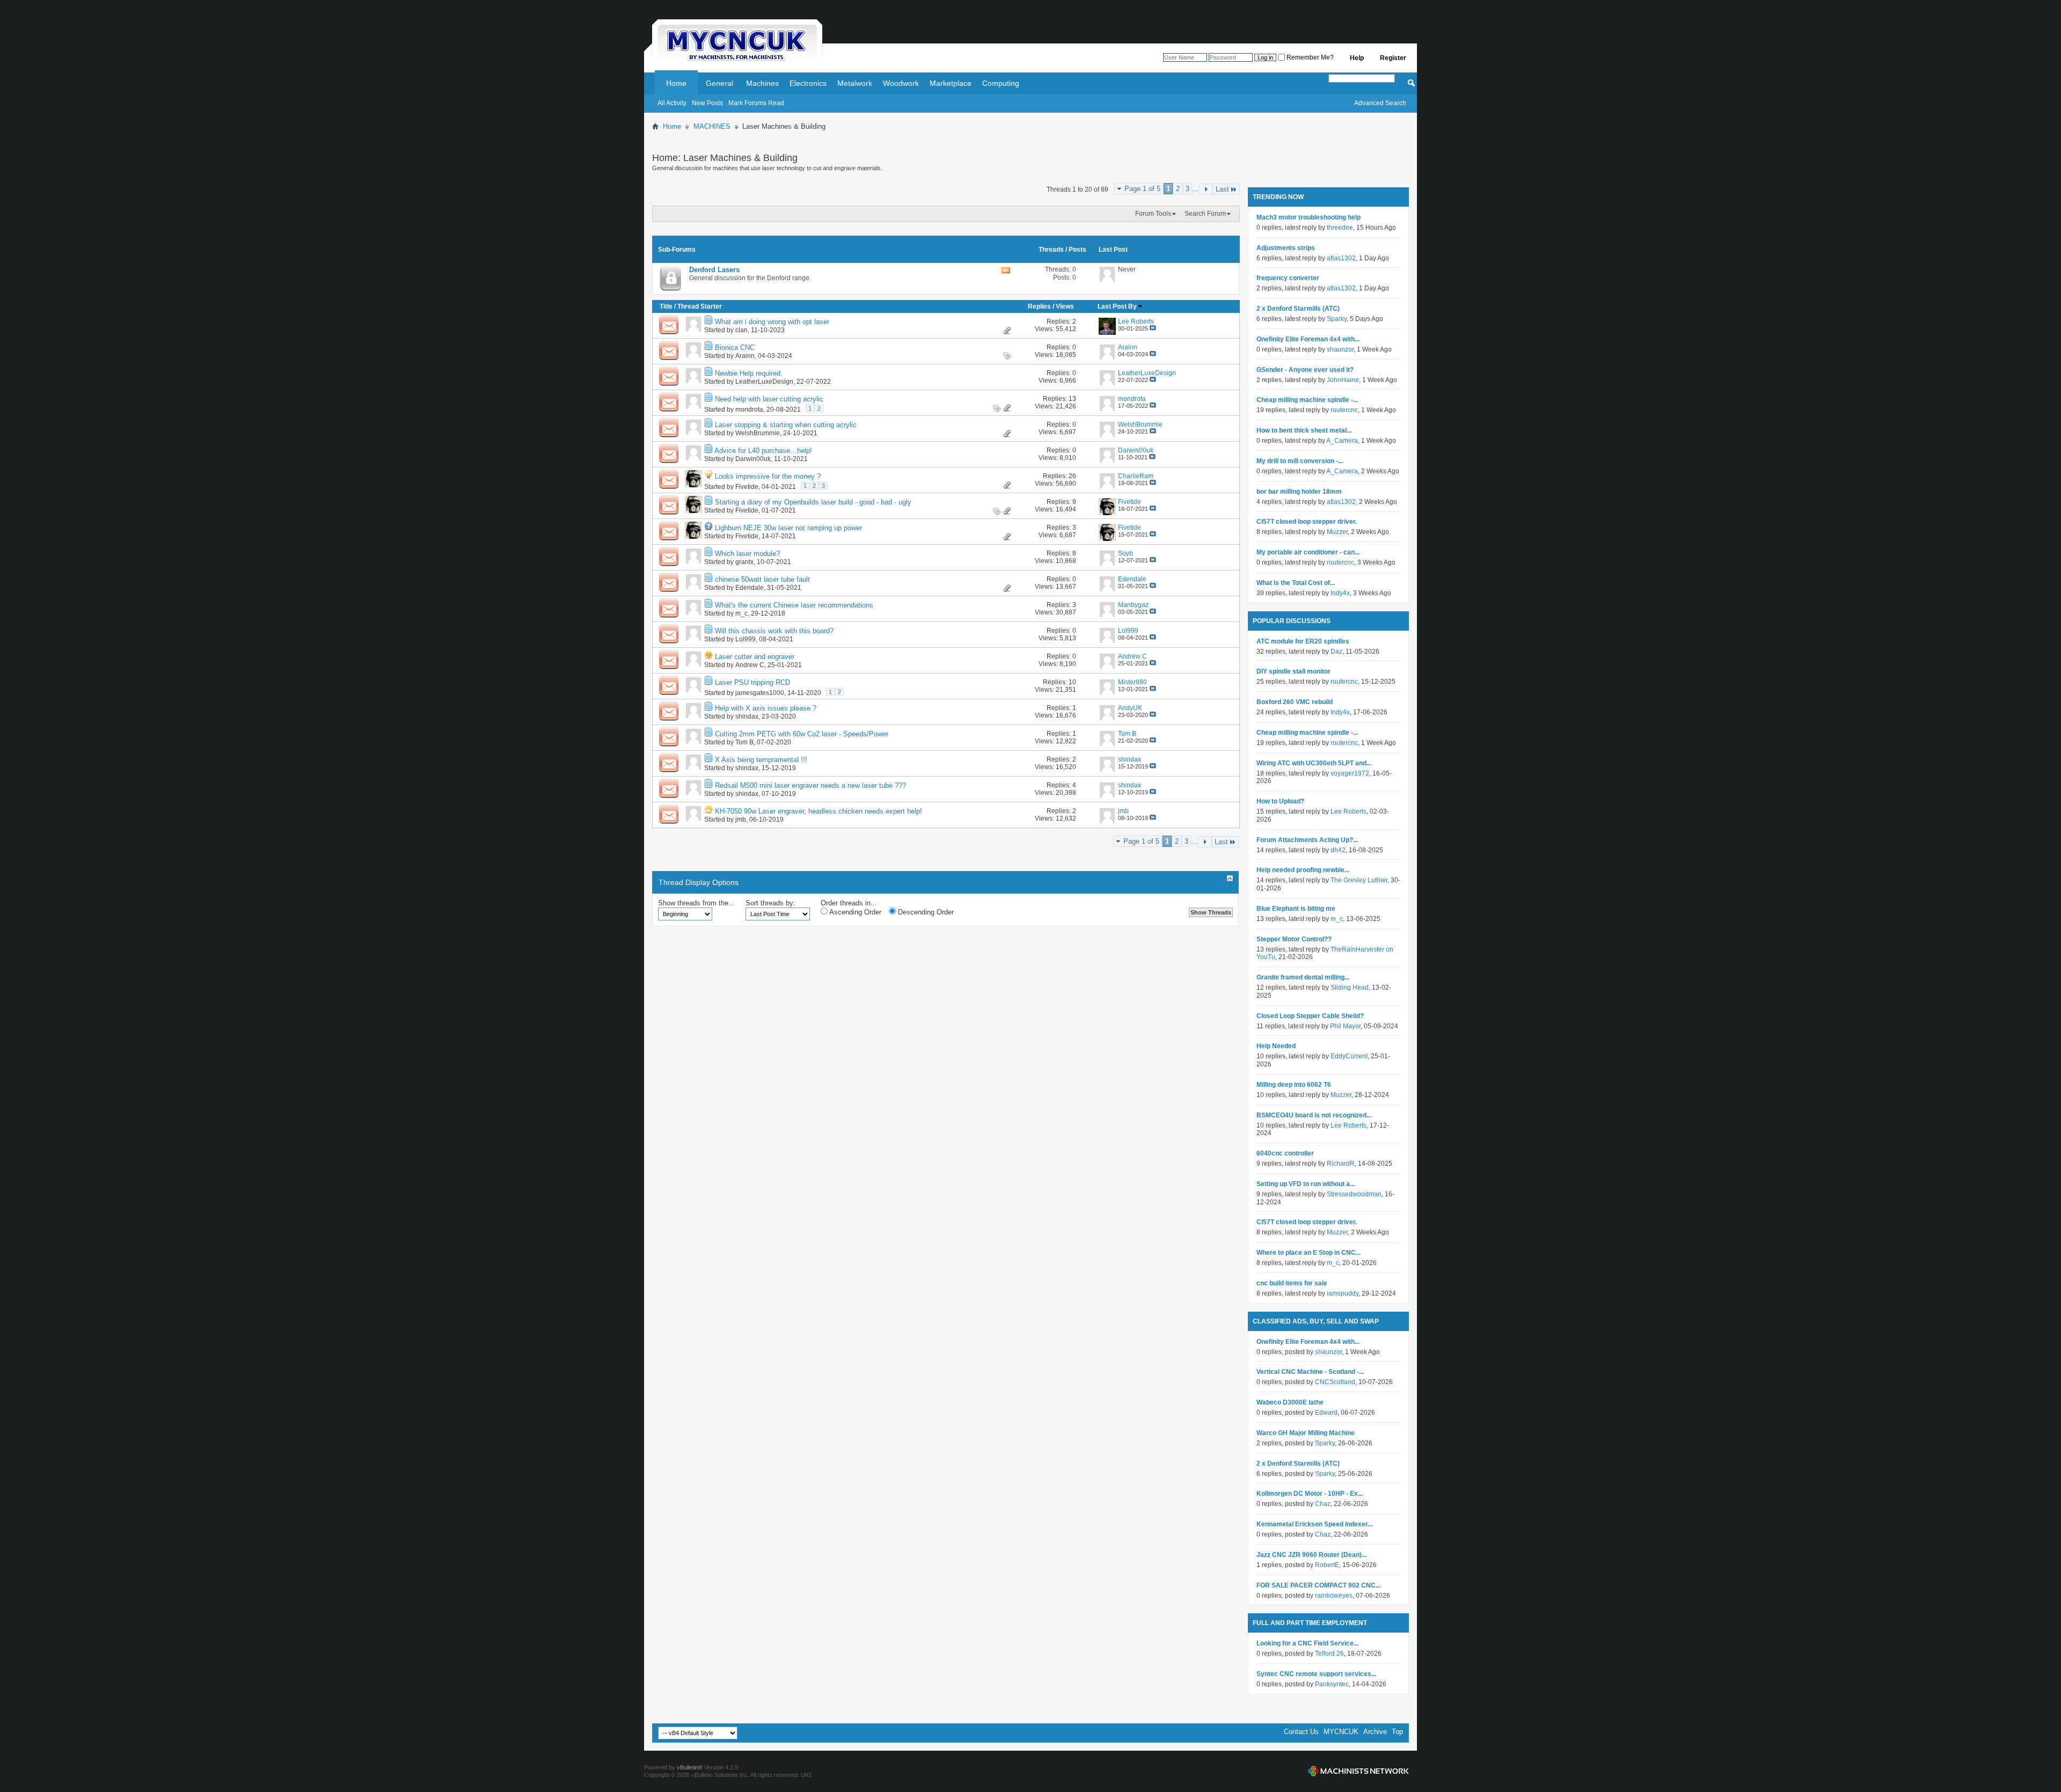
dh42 (1338, 850)
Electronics (808, 83)
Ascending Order (854, 912)
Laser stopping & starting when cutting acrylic (786, 425)
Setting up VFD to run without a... (1306, 1184)
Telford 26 (1329, 1654)
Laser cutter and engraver (755, 657)
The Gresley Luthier (1359, 880)
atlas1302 (1341, 258)
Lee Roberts (1349, 811)
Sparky (1337, 319)
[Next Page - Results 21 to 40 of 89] (1206, 189)
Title (666, 306)
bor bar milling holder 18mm (1299, 492)
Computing (1001, 83)
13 (1072, 399)
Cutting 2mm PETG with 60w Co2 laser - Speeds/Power (802, 734)
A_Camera (1342, 441)
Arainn (745, 356)
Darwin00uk (753, 459)
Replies (1039, 306)
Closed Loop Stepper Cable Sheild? (1310, 1016)
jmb (741, 820)
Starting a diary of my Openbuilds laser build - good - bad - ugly (813, 502)
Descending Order (925, 912)
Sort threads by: (770, 903)
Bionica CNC (735, 348)
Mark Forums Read (756, 103)
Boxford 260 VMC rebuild (1295, 702)
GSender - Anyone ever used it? (1305, 370)
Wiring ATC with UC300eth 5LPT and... (1314, 763)
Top (1397, 1732)
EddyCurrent (1349, 1056)
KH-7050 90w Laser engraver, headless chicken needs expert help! (818, 811)
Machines (762, 83)
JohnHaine (1343, 380)
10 (1072, 682)
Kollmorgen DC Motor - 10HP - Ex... (1310, 1494)
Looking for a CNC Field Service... (1307, 1643)
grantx (744, 562)
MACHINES (712, 126)
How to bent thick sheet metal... (1304, 430)
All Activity (672, 103)
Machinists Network (1358, 1771)
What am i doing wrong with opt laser (772, 322)
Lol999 (746, 639)
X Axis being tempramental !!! (761, 760)
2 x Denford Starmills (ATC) (1298, 309)
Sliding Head (1350, 988)
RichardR (1341, 1164)
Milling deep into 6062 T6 (1294, 1085)
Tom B (744, 742)
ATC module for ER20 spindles (1303, 641)
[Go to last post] (1153, 328)
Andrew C (750, 665)
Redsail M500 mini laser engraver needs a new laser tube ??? (810, 785)
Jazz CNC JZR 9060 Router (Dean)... (1311, 1555)
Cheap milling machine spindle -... (1307, 400)
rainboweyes (1334, 1596)
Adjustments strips (1286, 248)
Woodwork (901, 83)
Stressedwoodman (1354, 1194)
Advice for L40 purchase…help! (763, 451)
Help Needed (1276, 1046)
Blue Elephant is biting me (1296, 909)
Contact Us (1301, 1732)
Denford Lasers (714, 270)
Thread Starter (700, 306)
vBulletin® (690, 1767)
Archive (1375, 1732)
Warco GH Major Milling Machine (1306, 1433)
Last (1222, 189)
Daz (1336, 652)
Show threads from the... (696, 903)
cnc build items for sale (1292, 1283)
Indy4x (1340, 593)
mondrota (749, 409)
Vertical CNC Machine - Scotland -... (1310, 1372)
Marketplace (951, 83)
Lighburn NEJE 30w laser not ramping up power (788, 528)
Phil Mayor (1345, 1026)
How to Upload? (1280, 801)
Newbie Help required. (749, 373)
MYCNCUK (1341, 1732)
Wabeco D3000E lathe (1290, 1402)
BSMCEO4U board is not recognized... (1314, 1115)
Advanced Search (1380, 103)
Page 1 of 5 (1142, 189)
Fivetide (747, 487)
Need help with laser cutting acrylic (769, 399)
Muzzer (1337, 532)
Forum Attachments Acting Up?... (1307, 840)
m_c (741, 613)
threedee (1340, 228)
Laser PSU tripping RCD (752, 682)
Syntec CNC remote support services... (1316, 1674)
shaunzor (1340, 349)
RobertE (1327, 1565)
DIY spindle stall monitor (1293, 671)
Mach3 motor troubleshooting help (1309, 217)
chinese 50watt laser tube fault (762, 579)
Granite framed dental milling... (1303, 977)
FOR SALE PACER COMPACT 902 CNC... (1318, 1585)
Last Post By (1117, 306)
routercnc (1344, 410)
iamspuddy (1343, 1293)
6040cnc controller (1285, 1153)
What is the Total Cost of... (1296, 583)
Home (676, 83)
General (719, 83)
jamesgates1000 (760, 693)
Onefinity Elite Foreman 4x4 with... (1308, 339)
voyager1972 (1350, 773)
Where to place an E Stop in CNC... (1309, 1253)
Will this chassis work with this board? (774, 631)
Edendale (750, 588)
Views (1065, 306)
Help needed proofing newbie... (1303, 870)
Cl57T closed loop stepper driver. (1307, 522)
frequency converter (1288, 278)
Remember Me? (1309, 57)
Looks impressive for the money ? (768, 476)
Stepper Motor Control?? (1294, 939)
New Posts (707, 103)
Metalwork (855, 83)
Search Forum (1205, 214)
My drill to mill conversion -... (1300, 461)
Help (1357, 58)
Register (1393, 58)
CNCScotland (1335, 1382)
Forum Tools (1153, 214)
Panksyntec (1332, 1684)
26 (1072, 476)
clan (741, 330)
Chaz (1323, 1504)
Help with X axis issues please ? (766, 708)
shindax (747, 716)
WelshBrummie (758, 433)
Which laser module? (747, 554)
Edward (1326, 1413)
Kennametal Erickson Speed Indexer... (1314, 1524)
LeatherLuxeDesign (764, 382)
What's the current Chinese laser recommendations (794, 605)
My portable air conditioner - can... (1308, 552)
